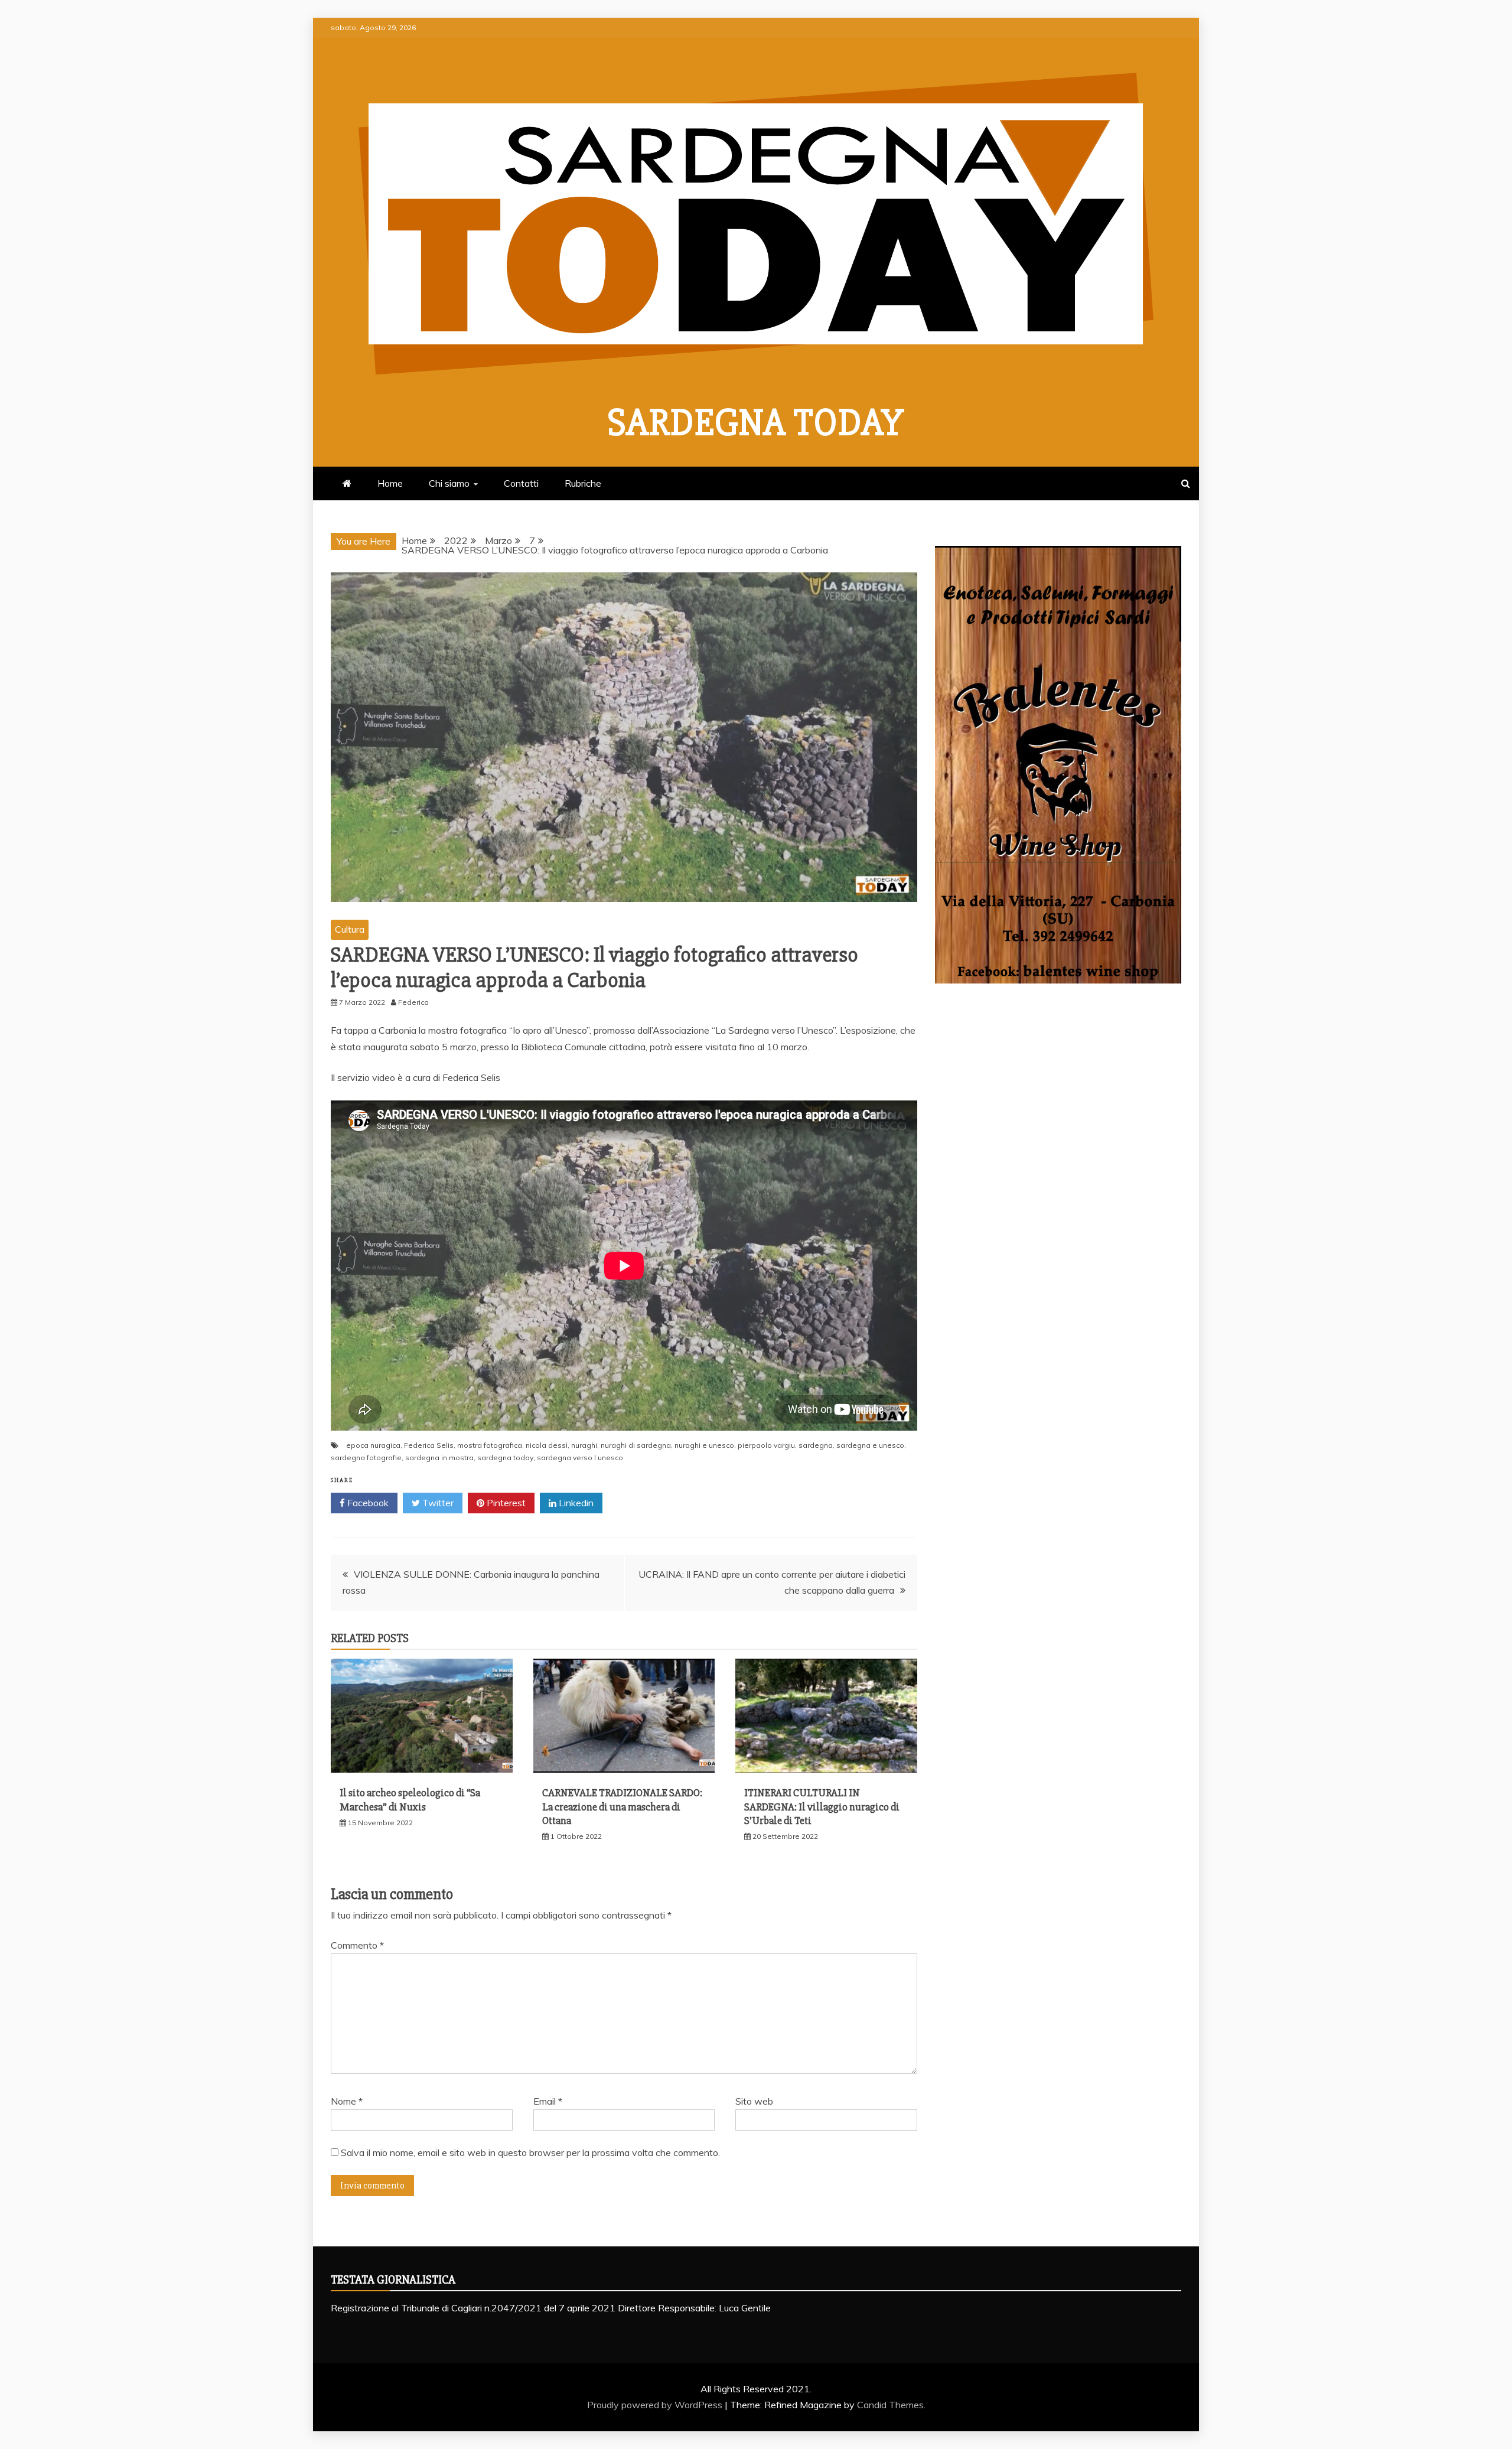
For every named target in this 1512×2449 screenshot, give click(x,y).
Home (390, 483)
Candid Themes (890, 2405)
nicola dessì (547, 1445)
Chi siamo (449, 483)
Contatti (521, 483)
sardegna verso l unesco (580, 1458)
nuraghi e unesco (704, 1445)
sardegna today (505, 1458)
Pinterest (505, 1503)
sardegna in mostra (439, 1458)
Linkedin (575, 1503)
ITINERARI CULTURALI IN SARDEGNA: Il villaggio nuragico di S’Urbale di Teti (822, 1807)
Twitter (437, 1503)
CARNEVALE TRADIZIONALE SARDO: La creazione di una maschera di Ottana (622, 1807)
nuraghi (584, 1445)
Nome (347, 2101)
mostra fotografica (490, 1445)
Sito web (754, 2101)
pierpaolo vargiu (766, 1445)
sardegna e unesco (870, 1445)
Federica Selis (429, 1445)
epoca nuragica (373, 1445)
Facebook (367, 1503)
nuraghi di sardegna (636, 1445)
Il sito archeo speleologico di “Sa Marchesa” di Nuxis (410, 1800)
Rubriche (583, 483)
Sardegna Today (756, 423)
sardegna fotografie (366, 1458)
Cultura (350, 929)
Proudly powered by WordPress (656, 2405)
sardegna (816, 1445)
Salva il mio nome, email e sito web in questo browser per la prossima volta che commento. (530, 2152)
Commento (357, 1945)
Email (548, 2101)
